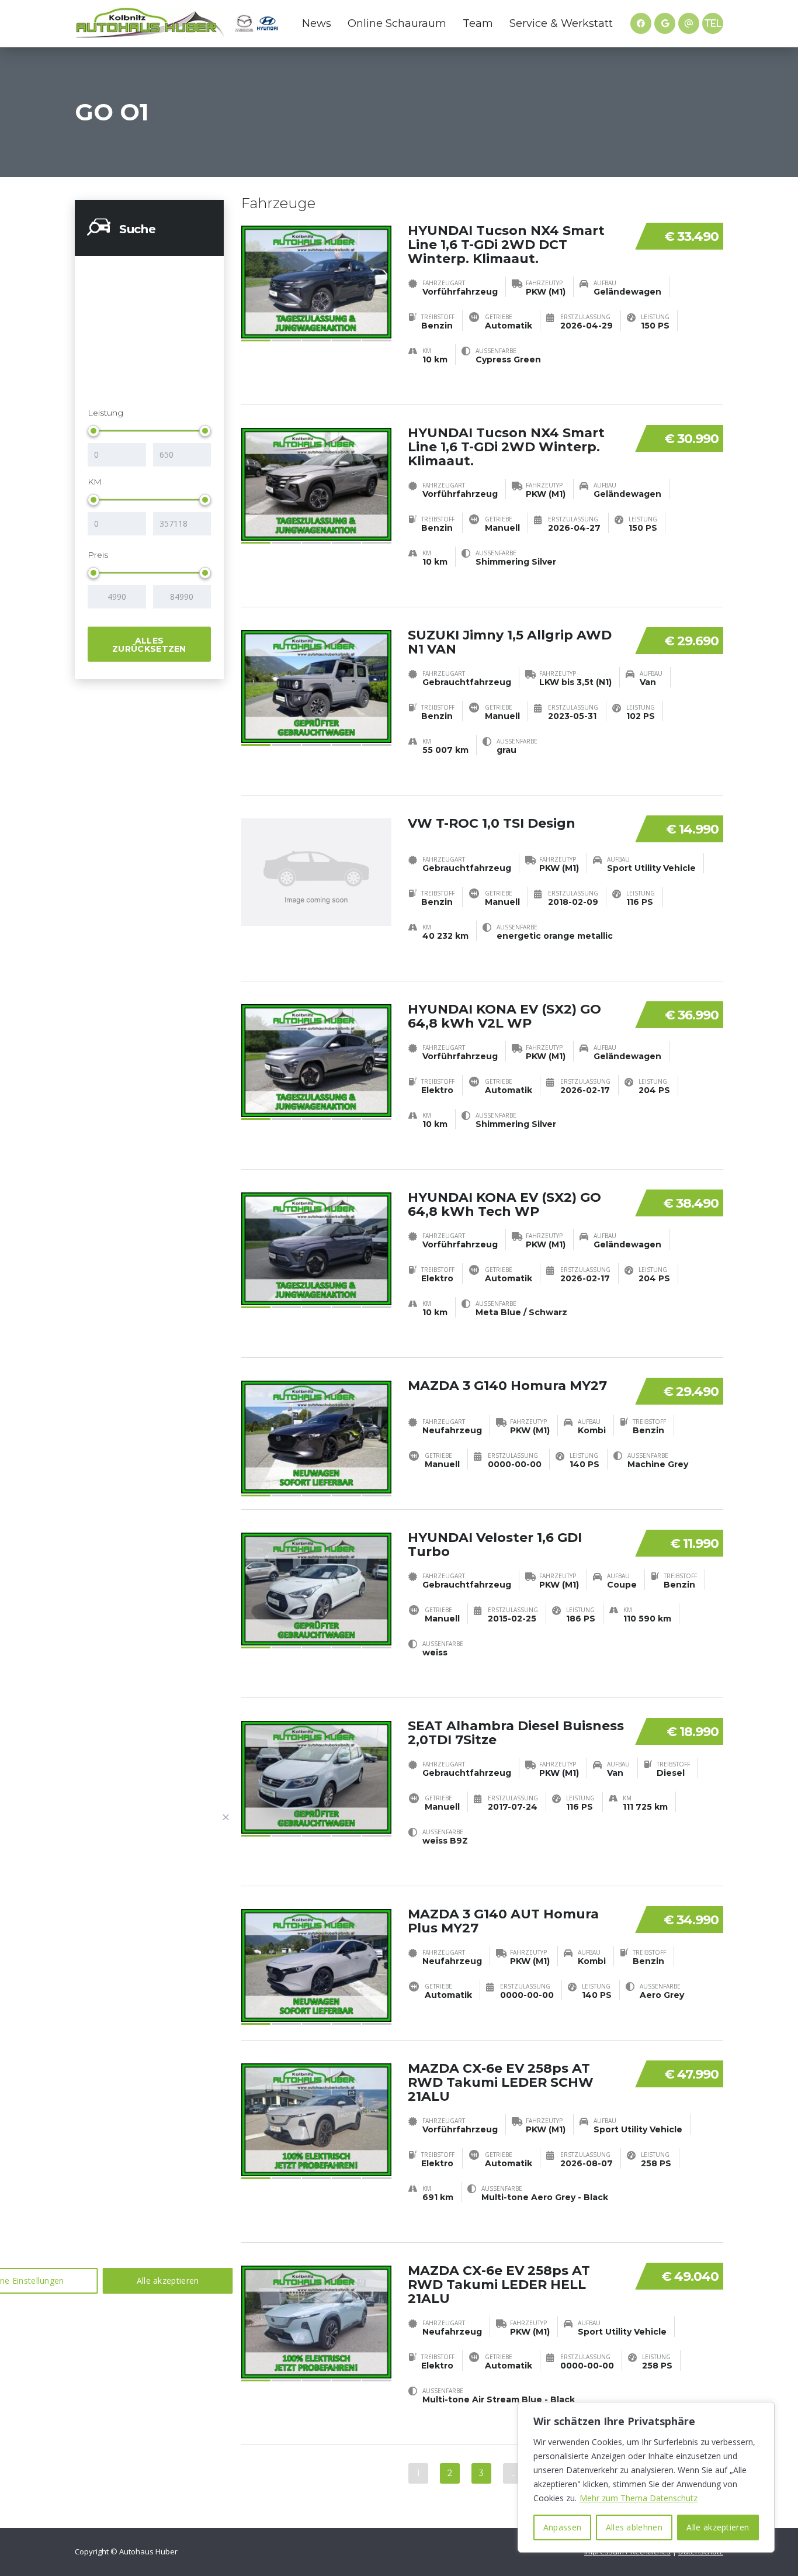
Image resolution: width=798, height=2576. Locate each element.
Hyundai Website (268, 23)
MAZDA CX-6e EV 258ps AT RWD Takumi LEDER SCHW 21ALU (501, 2082)
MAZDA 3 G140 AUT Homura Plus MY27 (503, 1921)
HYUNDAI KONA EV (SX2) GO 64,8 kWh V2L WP (504, 1016)
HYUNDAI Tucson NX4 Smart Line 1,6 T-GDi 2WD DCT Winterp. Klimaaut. (506, 245)
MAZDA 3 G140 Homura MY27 (507, 1386)
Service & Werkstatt (561, 23)
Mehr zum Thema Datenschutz (639, 2498)
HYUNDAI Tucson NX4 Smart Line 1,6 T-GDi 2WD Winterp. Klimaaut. (506, 447)
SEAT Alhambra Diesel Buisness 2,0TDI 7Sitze (516, 1733)
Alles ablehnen (634, 2527)
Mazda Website (244, 23)
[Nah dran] (226, 1817)
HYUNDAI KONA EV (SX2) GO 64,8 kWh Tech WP (504, 1204)
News (317, 23)
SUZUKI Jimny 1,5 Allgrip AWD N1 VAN (510, 642)
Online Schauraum (397, 23)
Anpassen (562, 2527)
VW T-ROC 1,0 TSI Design (492, 823)
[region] (646, 2477)
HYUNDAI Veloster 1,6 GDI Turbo (495, 1545)
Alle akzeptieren (718, 2527)
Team (478, 23)
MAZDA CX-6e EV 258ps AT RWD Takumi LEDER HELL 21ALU (499, 2285)
